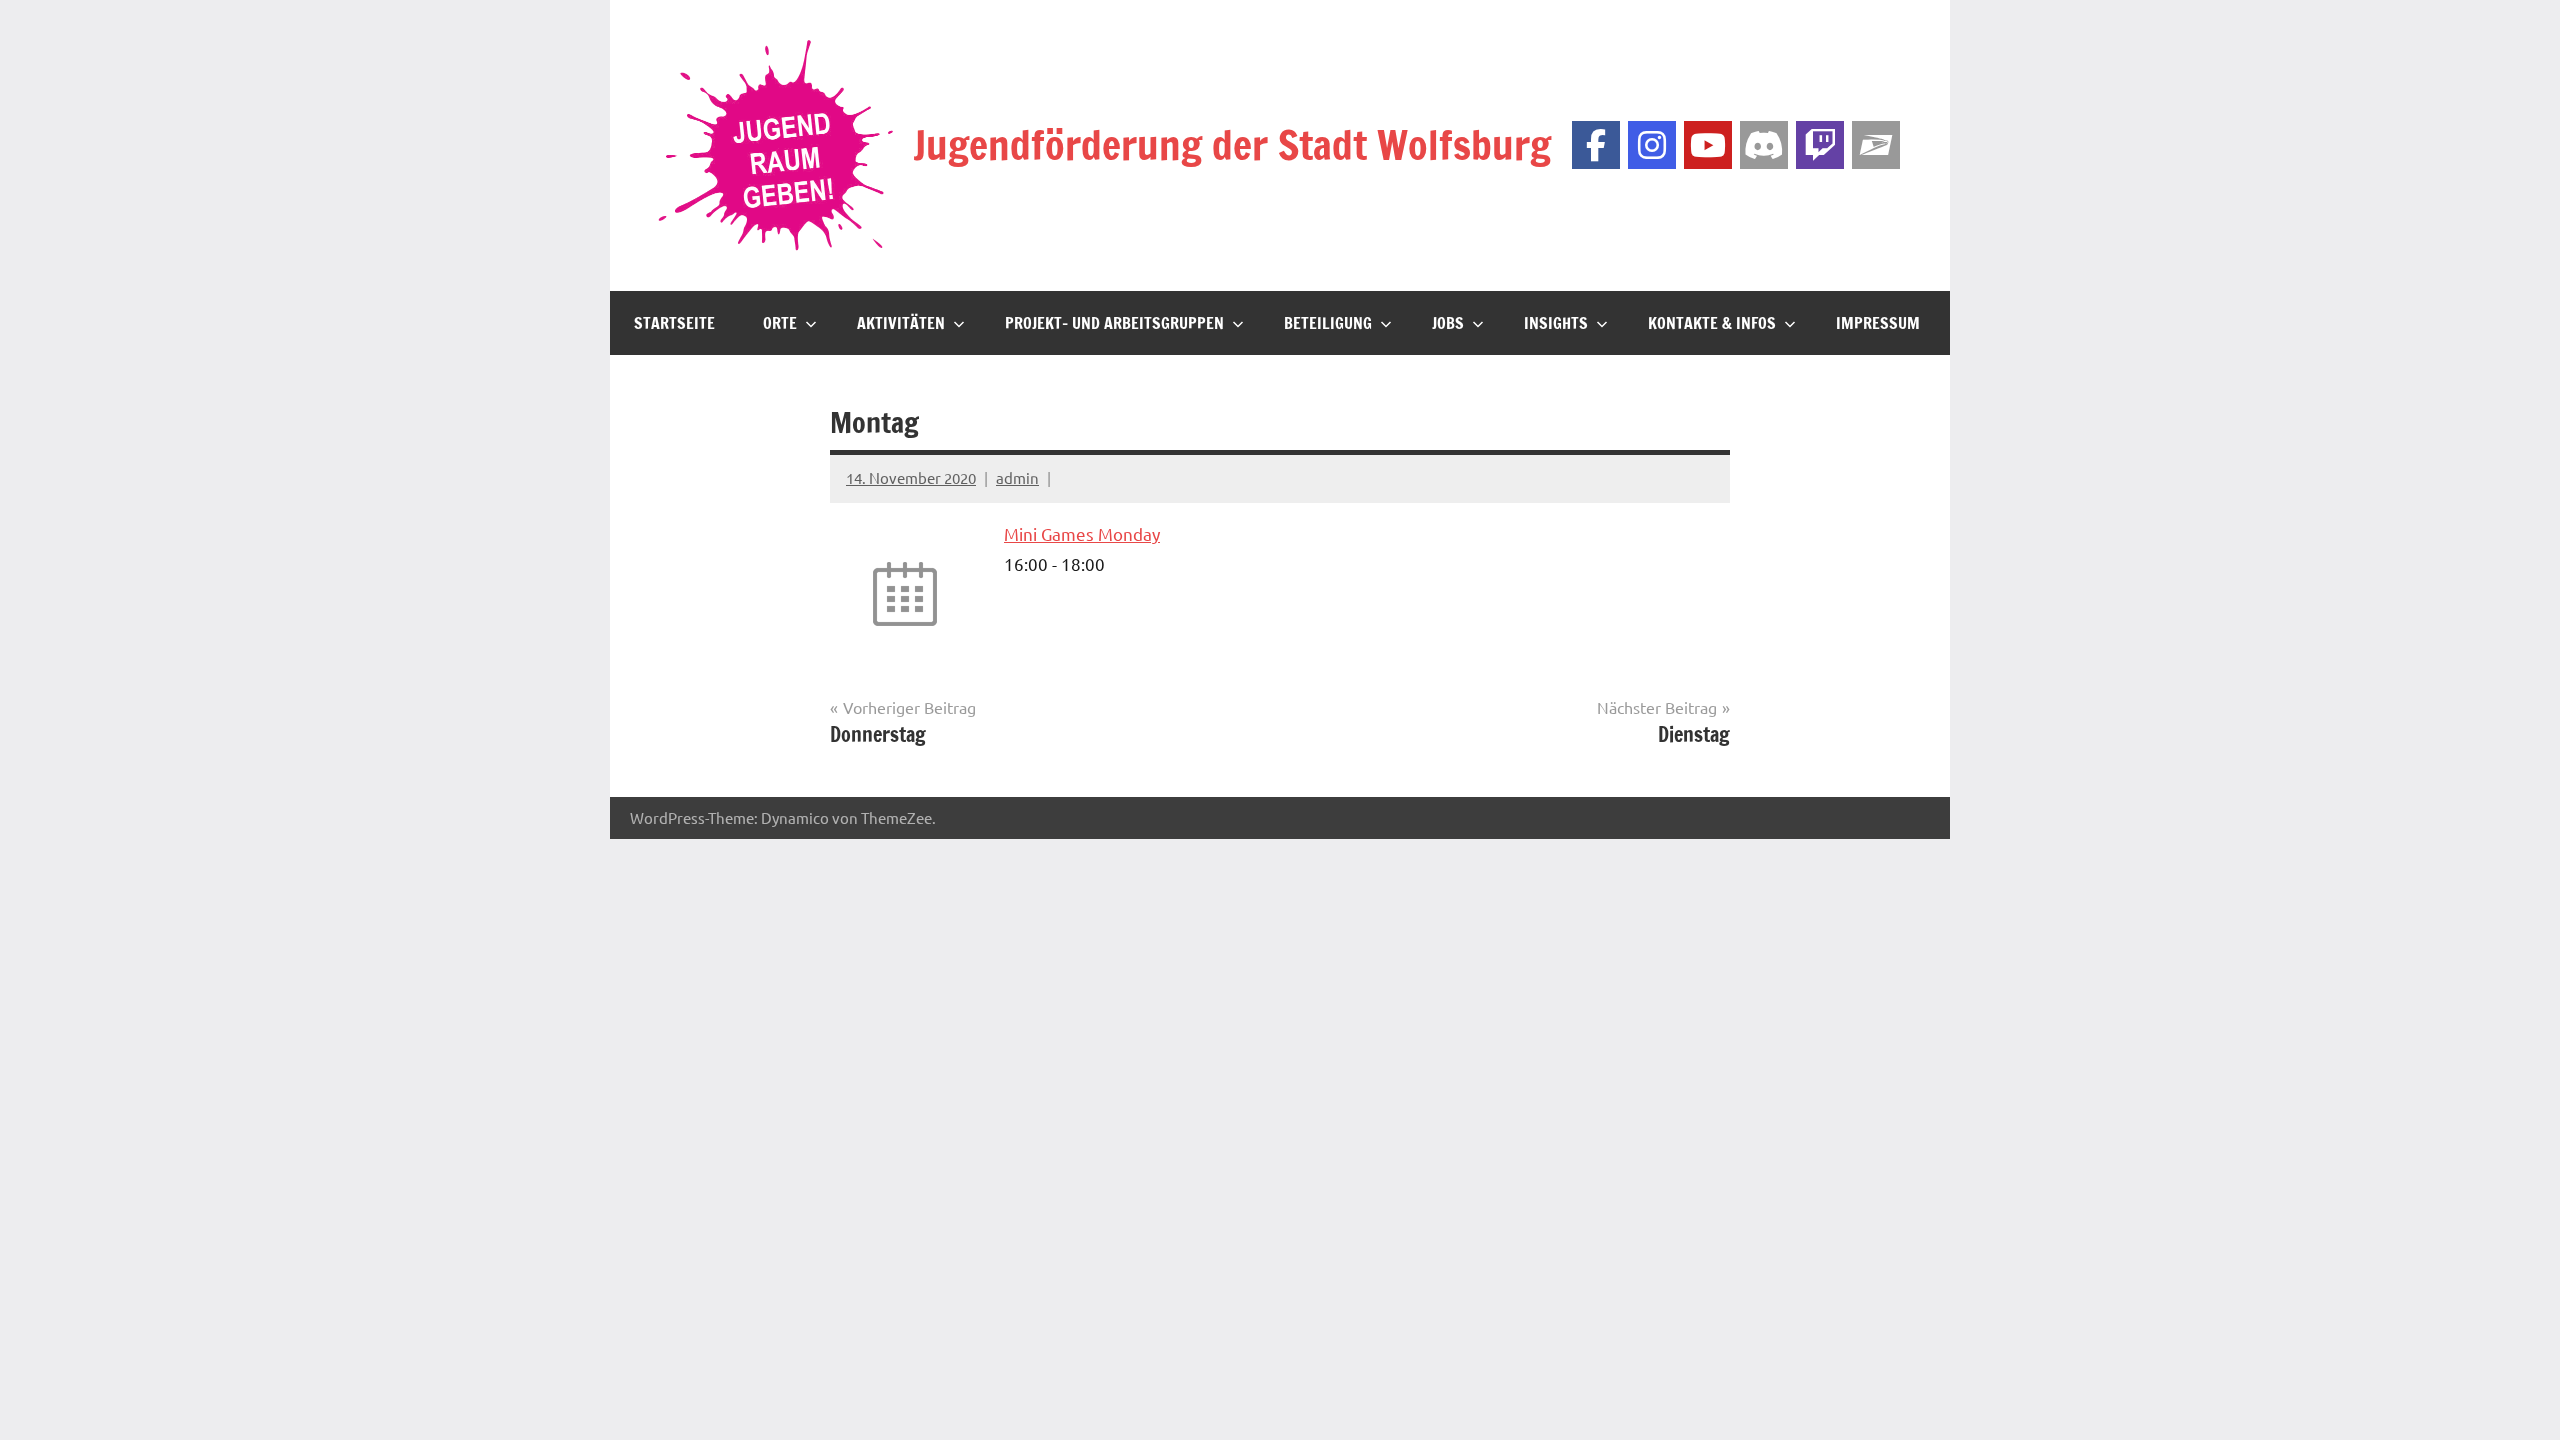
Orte (780, 323)
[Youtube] (1708, 145)
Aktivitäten (901, 323)
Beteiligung (1328, 323)
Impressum (1878, 323)
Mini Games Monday (1082, 533)
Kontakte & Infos (1712, 323)
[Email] (1876, 145)
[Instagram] (1652, 145)
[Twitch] (1820, 145)
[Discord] (1764, 145)
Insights (1556, 323)
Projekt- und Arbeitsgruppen (1114, 323)
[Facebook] (1596, 145)
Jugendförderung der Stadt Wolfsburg (1232, 144)
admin (1017, 477)
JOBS (1448, 323)
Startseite (674, 323)
